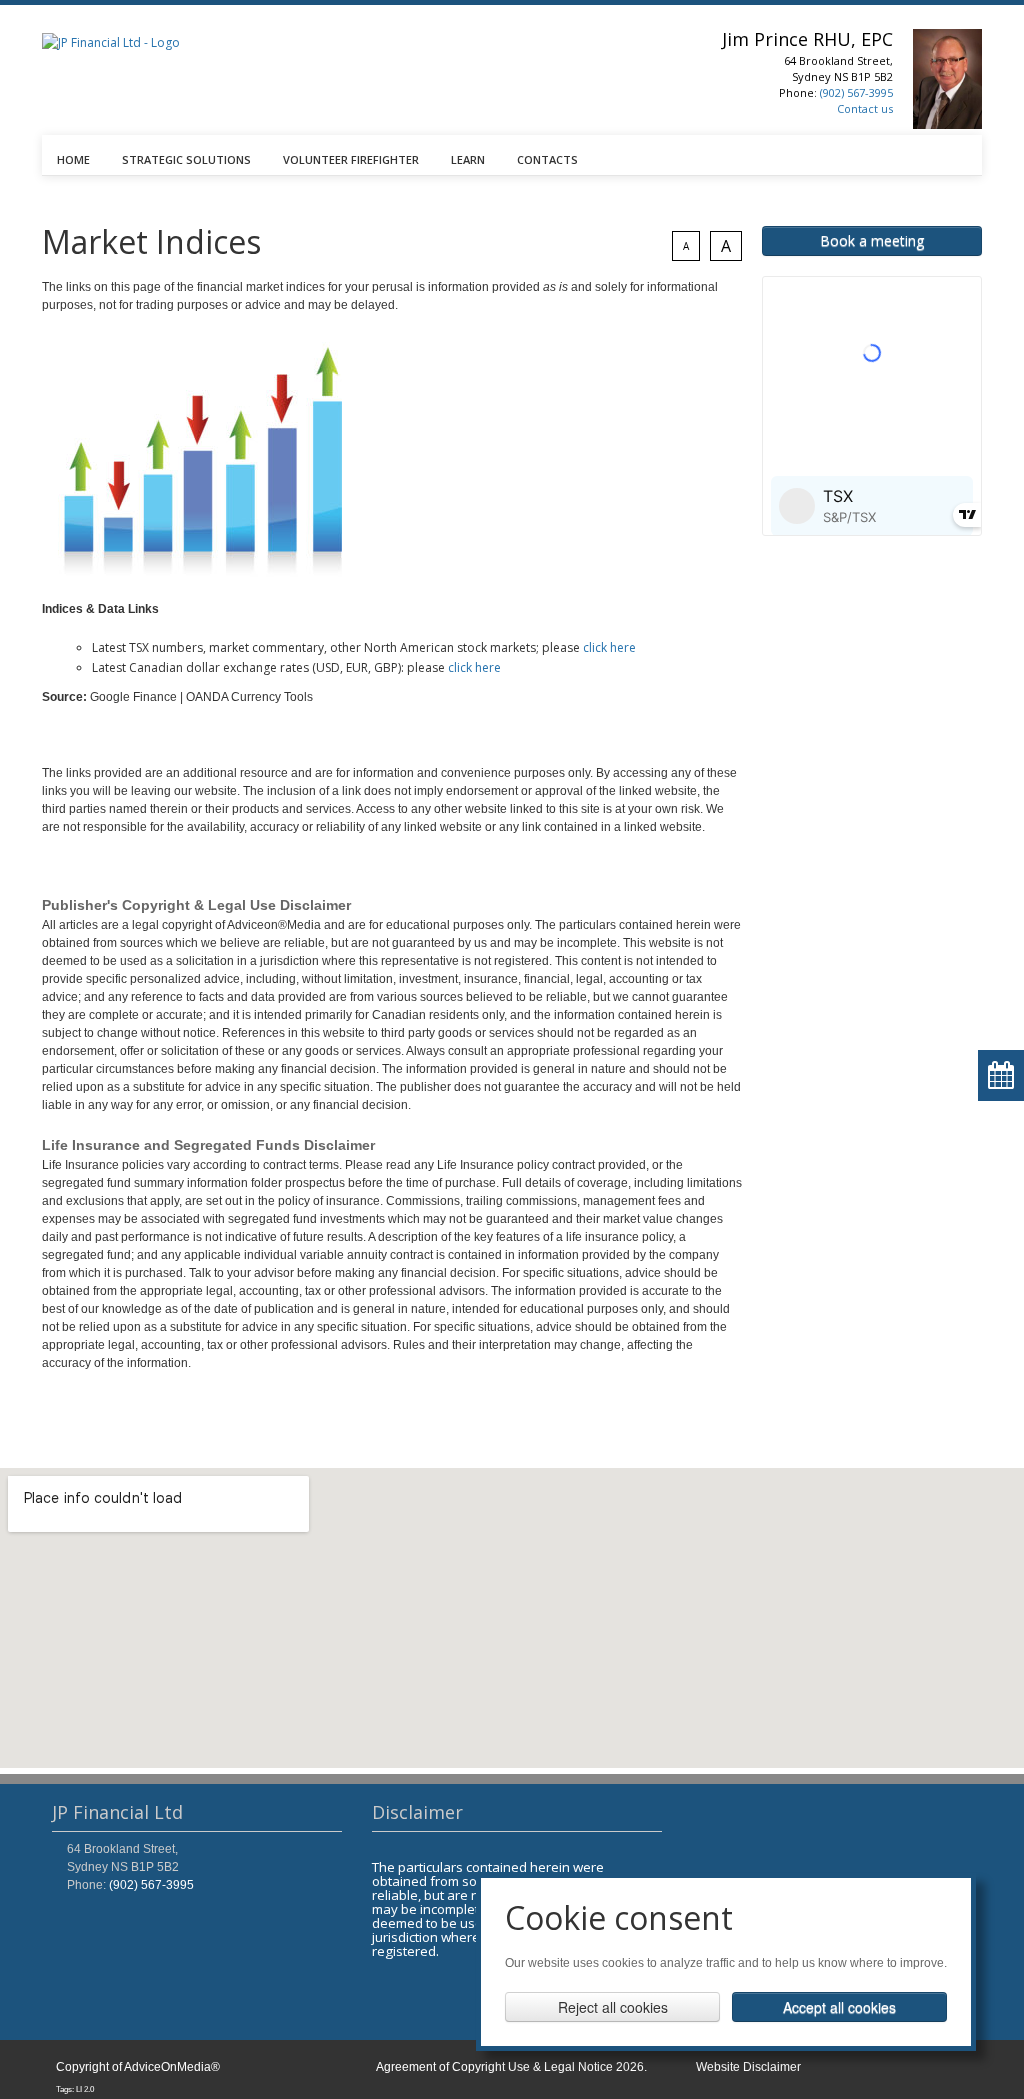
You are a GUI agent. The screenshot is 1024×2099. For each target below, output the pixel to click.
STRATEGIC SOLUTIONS (186, 159)
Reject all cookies (613, 2007)
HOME (73, 159)
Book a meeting (872, 240)
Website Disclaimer (748, 2067)
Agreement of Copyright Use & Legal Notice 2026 (510, 2067)
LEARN (468, 159)
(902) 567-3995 (856, 92)
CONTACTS (547, 159)
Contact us (865, 108)
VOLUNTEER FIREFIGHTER (351, 159)
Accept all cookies (839, 2007)
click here (609, 647)
